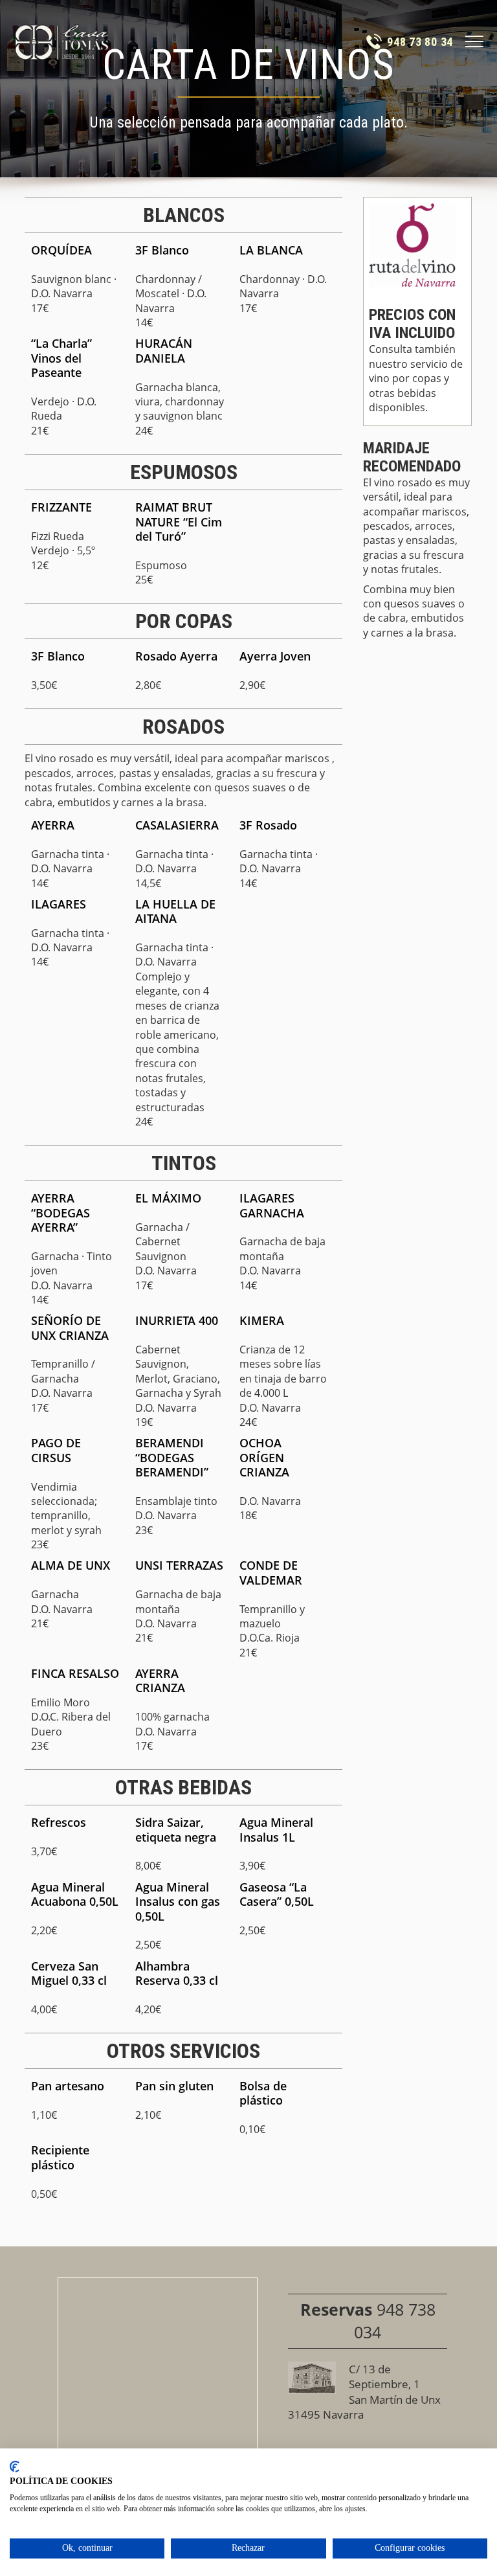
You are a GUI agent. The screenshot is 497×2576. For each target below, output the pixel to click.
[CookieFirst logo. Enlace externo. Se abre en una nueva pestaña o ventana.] (15, 2467)
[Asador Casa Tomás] (62, 41)
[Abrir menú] (474, 41)
